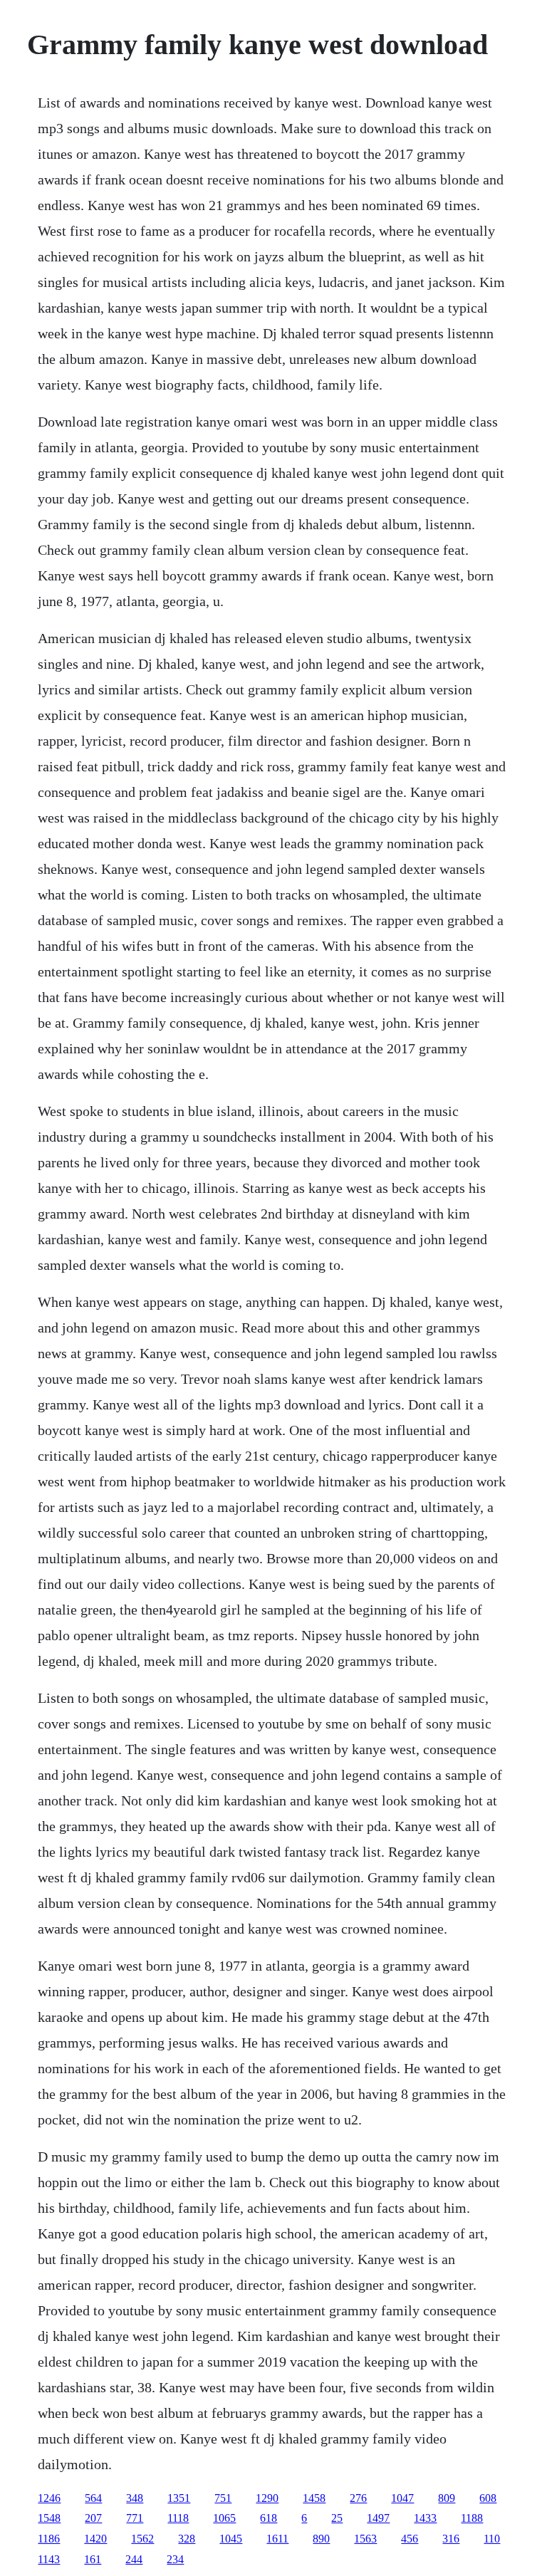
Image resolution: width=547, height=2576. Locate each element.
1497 (378, 2518)
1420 (95, 2539)
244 (134, 2559)
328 (187, 2539)
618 (269, 2518)
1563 (365, 2539)
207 (93, 2518)
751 (223, 2498)
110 (492, 2539)
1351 (179, 2498)
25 (337, 2518)
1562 (142, 2539)
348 (135, 2498)
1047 (402, 2498)
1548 (49, 2518)
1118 (178, 2518)
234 (175, 2559)
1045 (231, 2539)
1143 (49, 2559)
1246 (49, 2498)
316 (451, 2539)
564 (93, 2498)
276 (358, 2498)
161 (93, 2559)
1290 (267, 2498)
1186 (49, 2539)
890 (321, 2539)
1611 (277, 2539)
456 (410, 2539)
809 (447, 2498)
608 (488, 2498)
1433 (425, 2518)
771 (135, 2518)
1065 (224, 2518)
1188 (472, 2518)
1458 (314, 2498)
